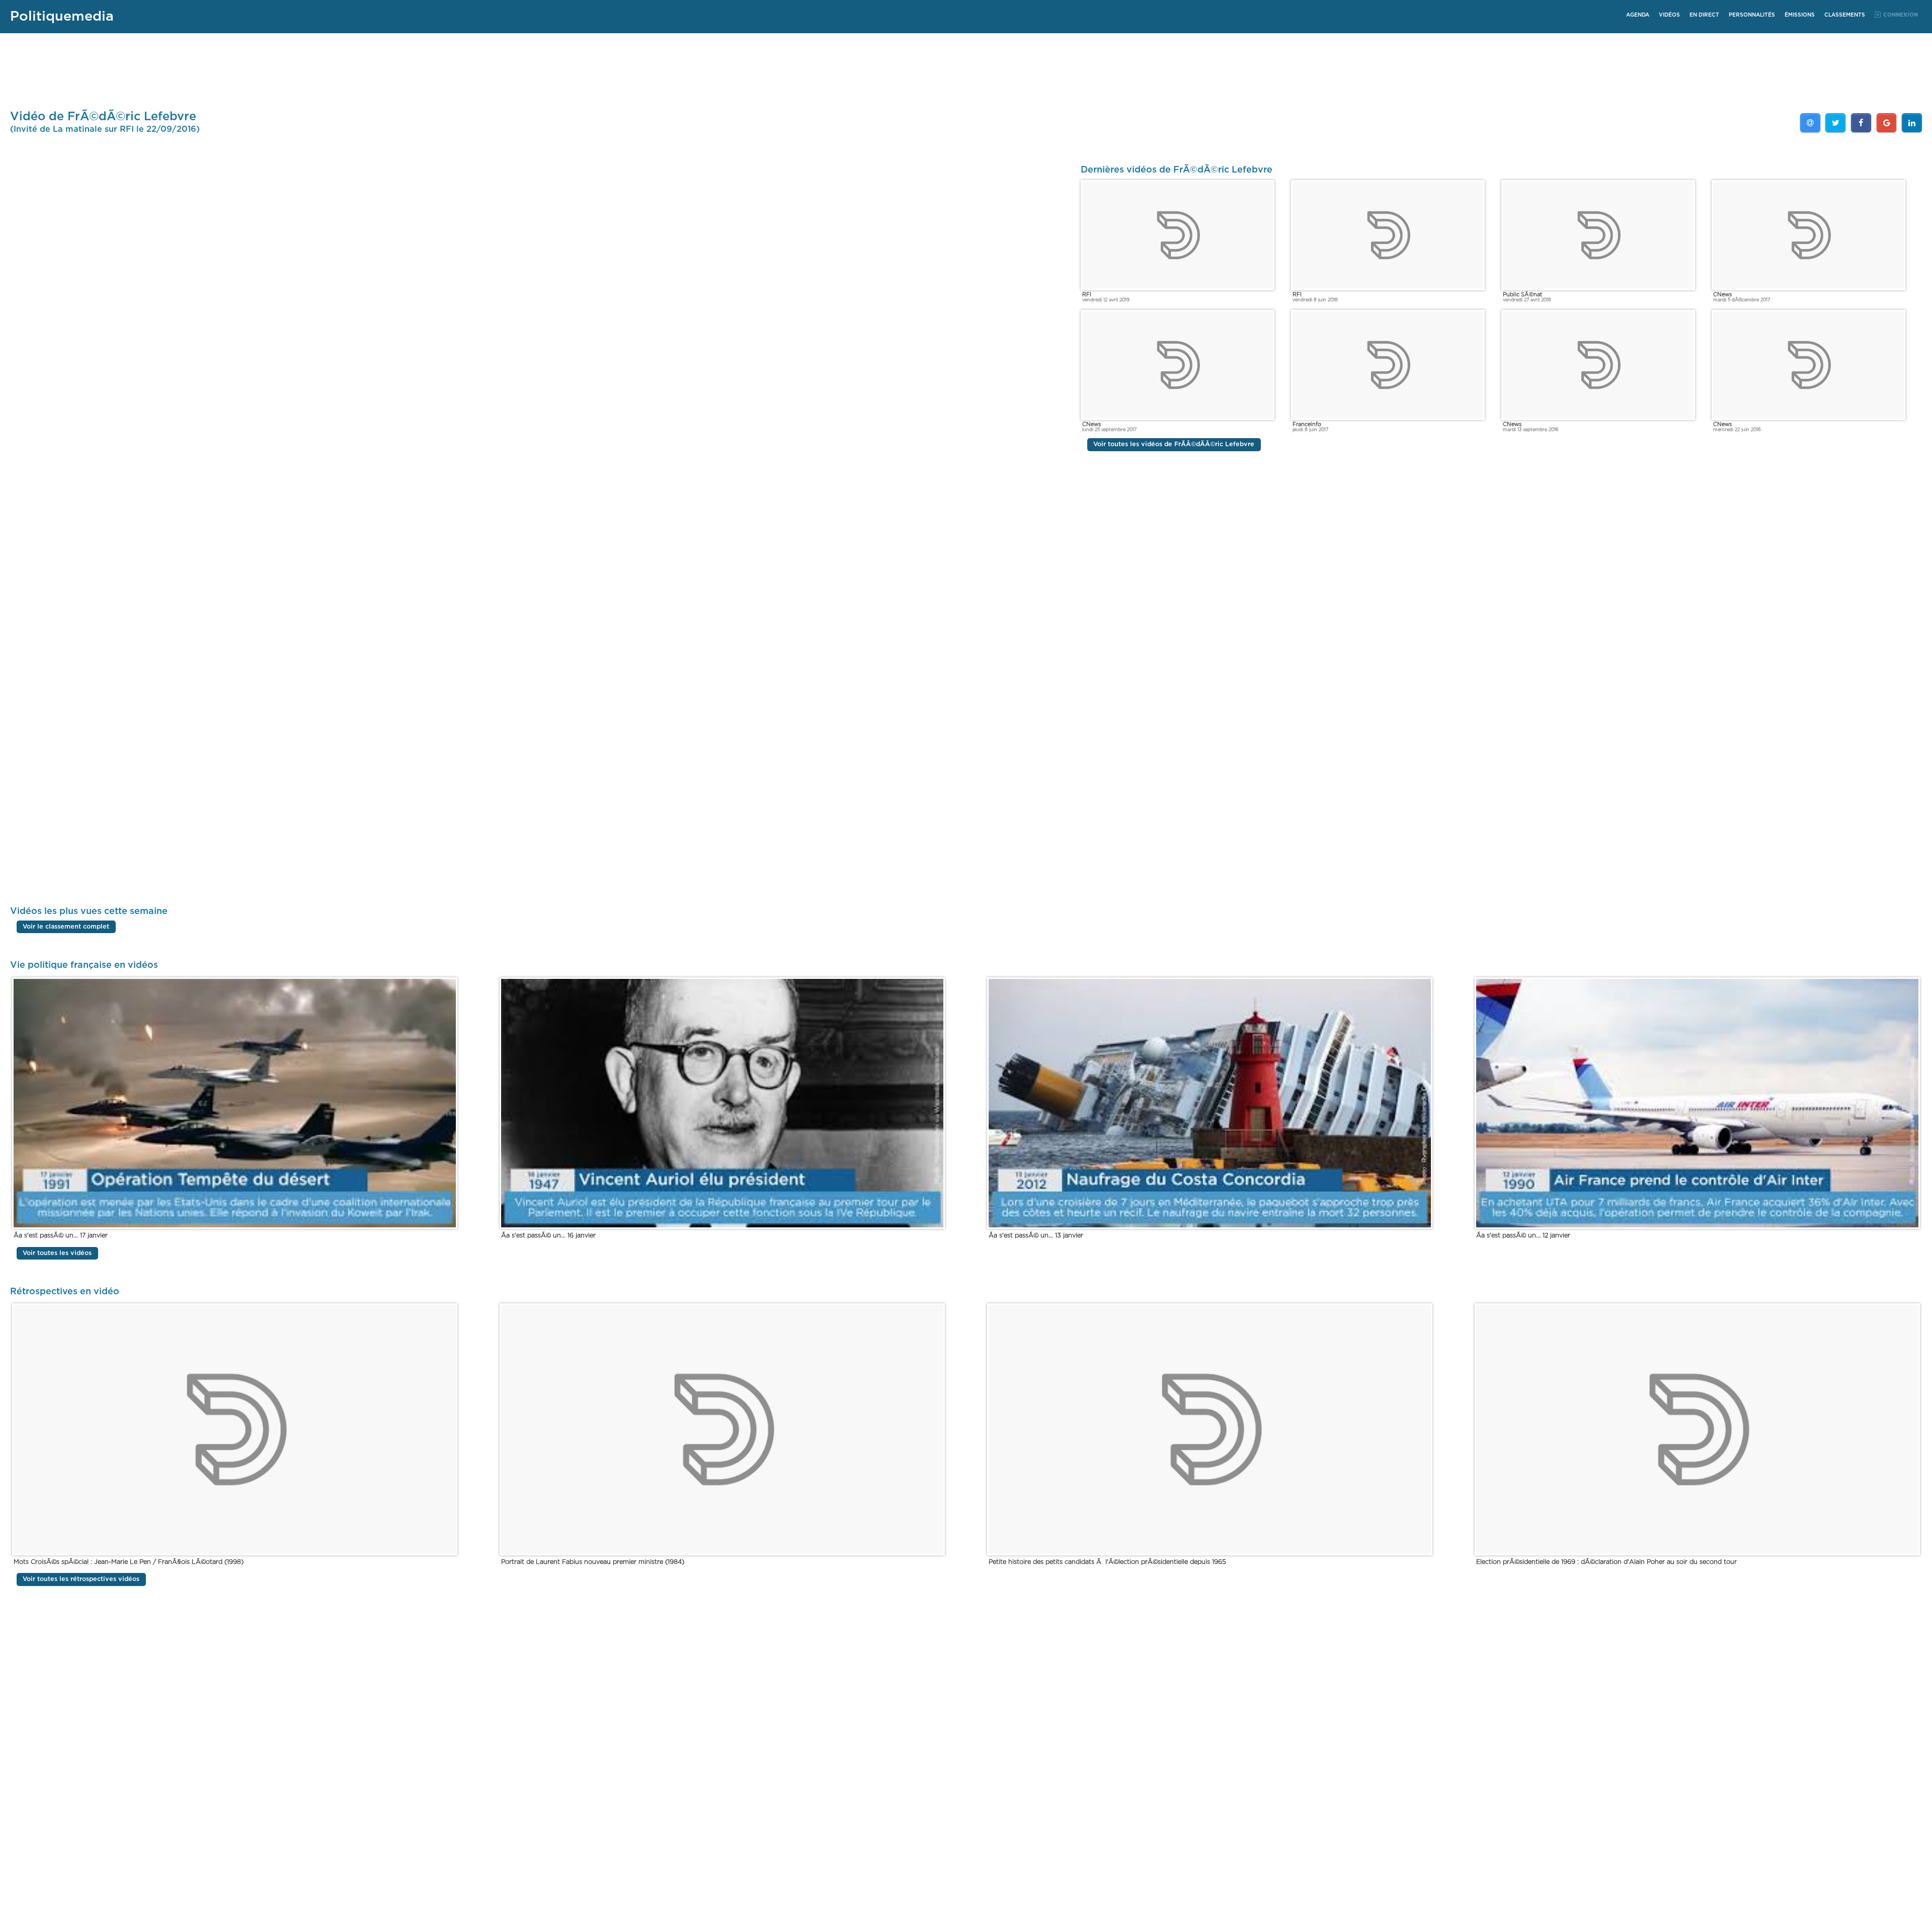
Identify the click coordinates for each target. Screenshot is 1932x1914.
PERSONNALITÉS (1752, 15)
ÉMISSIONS (1800, 15)
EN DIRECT (1704, 15)
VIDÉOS (1669, 15)
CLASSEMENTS (1845, 15)
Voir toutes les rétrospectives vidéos (81, 1579)
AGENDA (1638, 15)
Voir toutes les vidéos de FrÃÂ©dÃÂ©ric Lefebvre (1174, 444)
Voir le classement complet (66, 927)
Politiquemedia (62, 16)
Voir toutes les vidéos (57, 1253)
